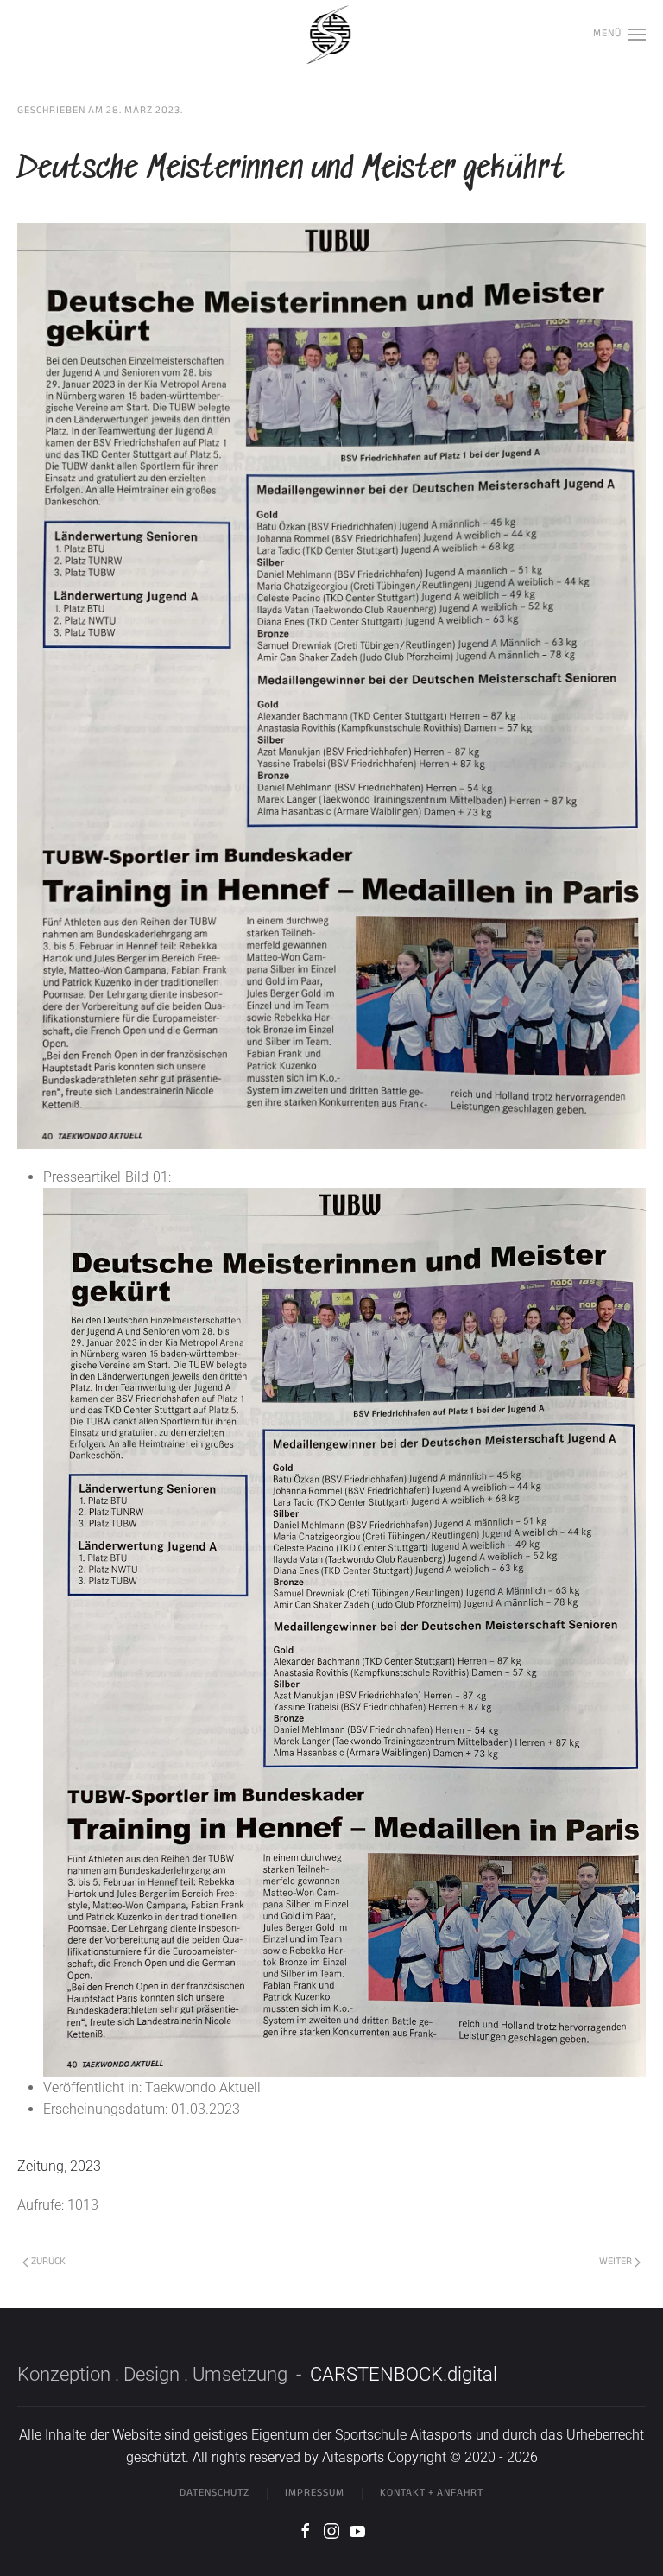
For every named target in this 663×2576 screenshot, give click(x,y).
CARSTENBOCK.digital (404, 2374)
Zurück (48, 2262)
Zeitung (41, 2166)
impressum (315, 2493)
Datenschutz (215, 2493)
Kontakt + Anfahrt (432, 2493)
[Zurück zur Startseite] (331, 35)
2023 (85, 2166)
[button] (619, 35)
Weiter (616, 2262)
